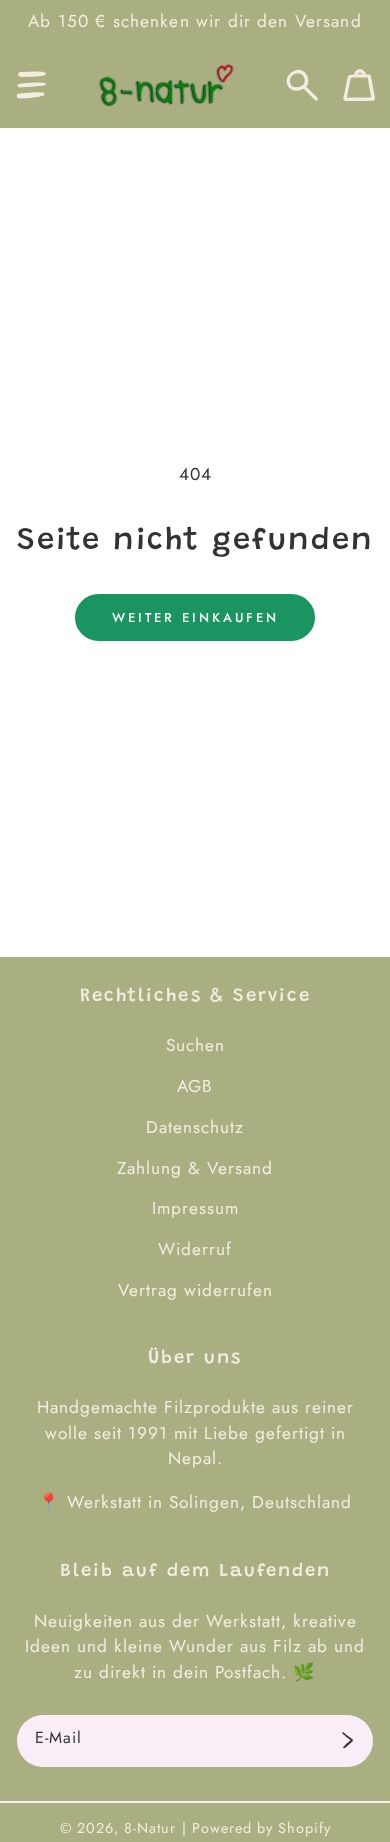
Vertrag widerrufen (195, 1290)
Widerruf (195, 1249)
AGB (195, 1086)
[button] (31, 85)
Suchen (195, 1045)
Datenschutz (195, 1127)
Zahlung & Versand (195, 1168)
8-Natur (150, 1828)
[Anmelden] (347, 1741)
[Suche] (302, 85)
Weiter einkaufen (195, 617)
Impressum (195, 1208)
